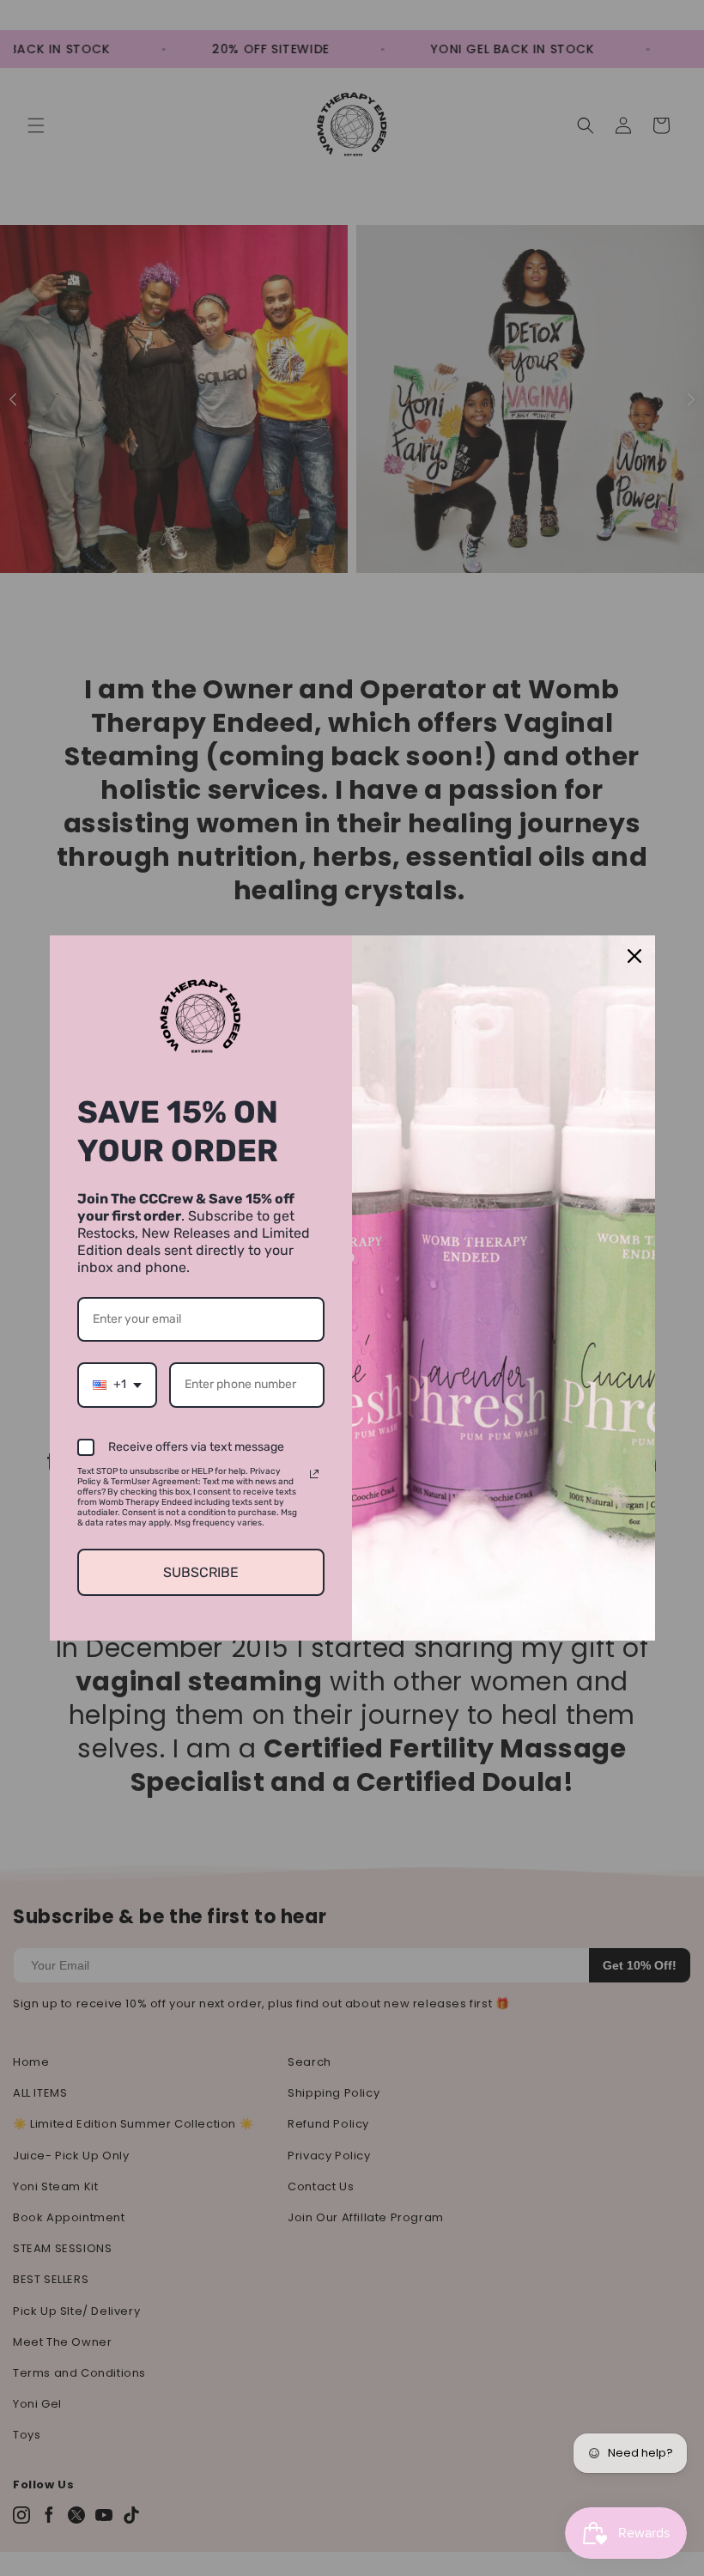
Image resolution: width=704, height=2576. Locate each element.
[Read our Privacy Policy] (314, 1474)
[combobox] (117, 1385)
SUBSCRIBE (201, 1572)
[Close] (634, 956)
